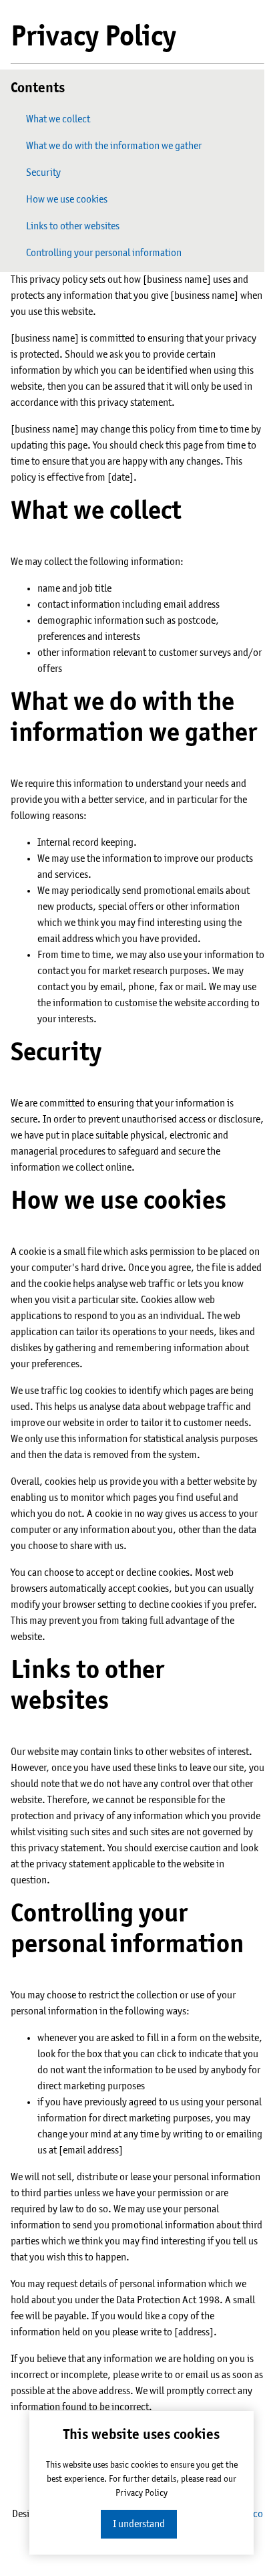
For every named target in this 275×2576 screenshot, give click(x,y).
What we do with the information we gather (113, 146)
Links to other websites (72, 226)
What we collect (57, 119)
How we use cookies (66, 200)
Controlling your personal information (103, 253)
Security (42, 173)
